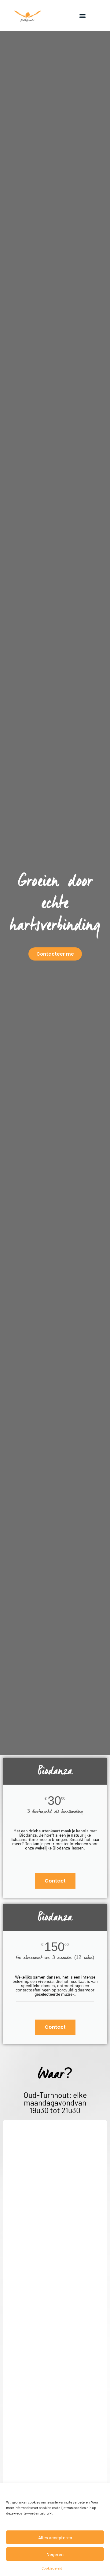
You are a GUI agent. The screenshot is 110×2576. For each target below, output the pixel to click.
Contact (55, 1881)
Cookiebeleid (52, 2568)
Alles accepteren (55, 2537)
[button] (82, 16)
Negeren (55, 2554)
